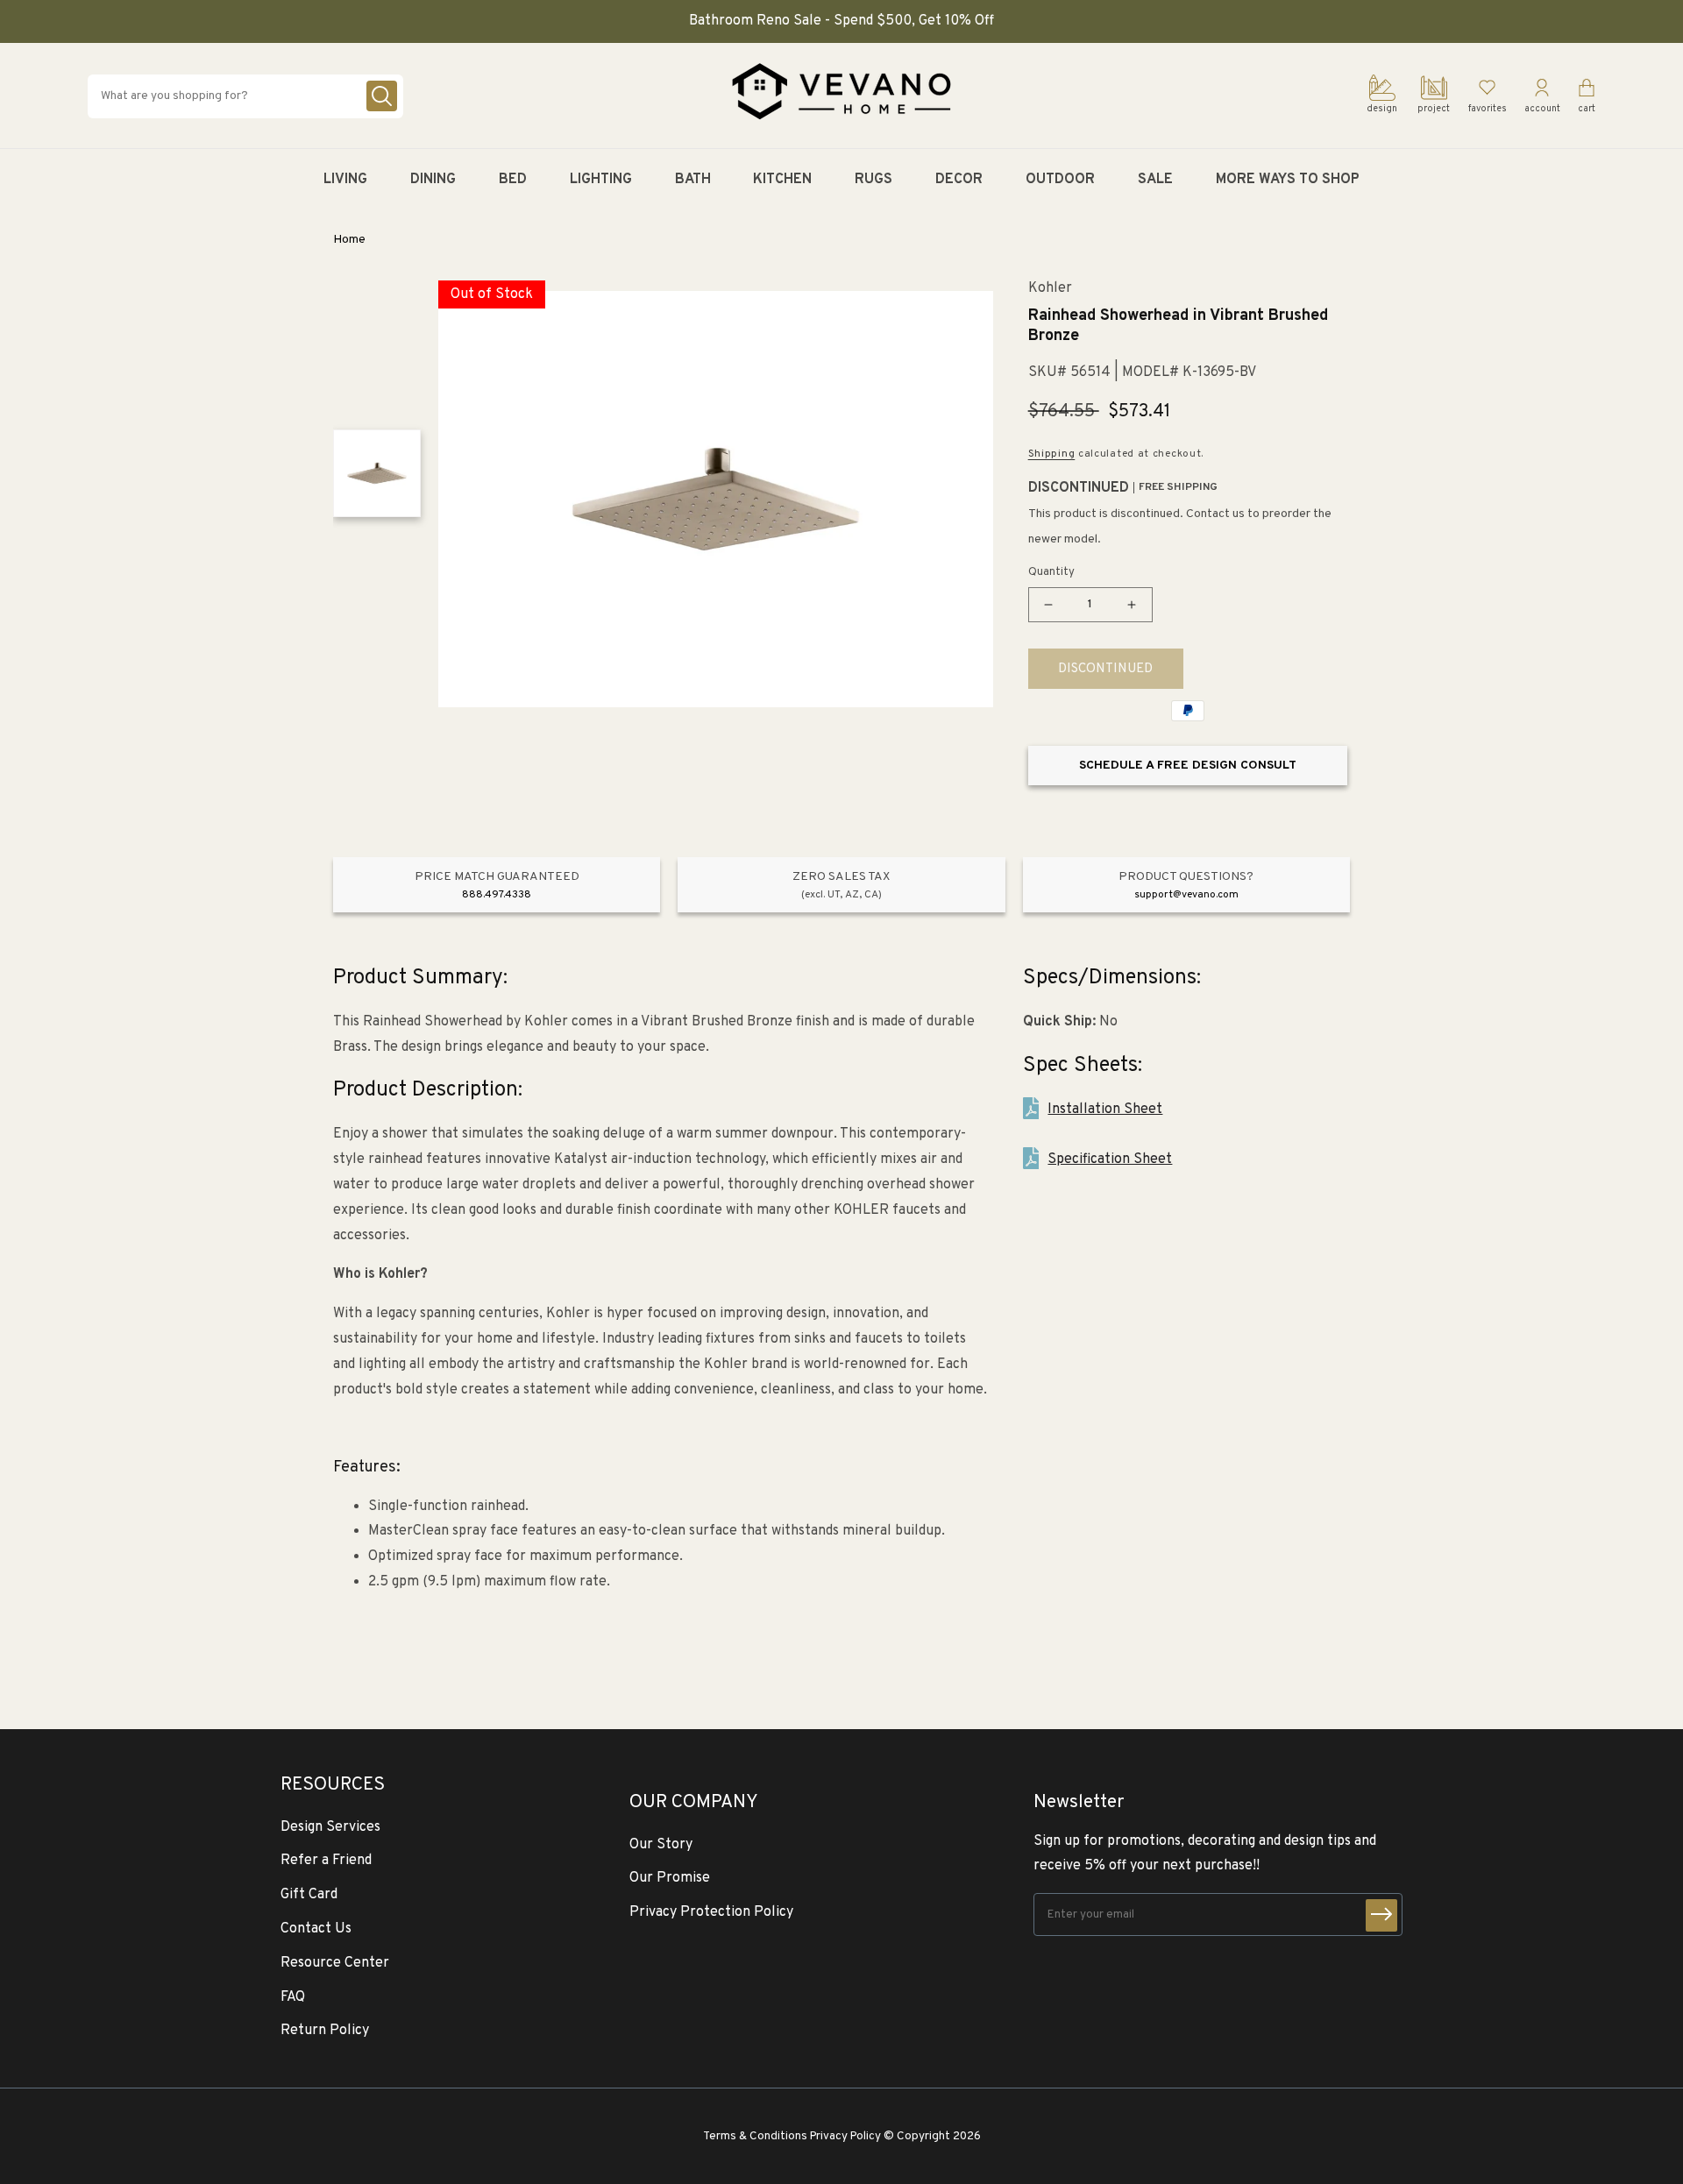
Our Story (661, 1845)
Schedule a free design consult (1188, 766)
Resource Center (335, 1963)
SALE (1155, 180)
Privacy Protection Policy (711, 1912)
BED (513, 180)
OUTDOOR (1060, 180)
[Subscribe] (1381, 1915)
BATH (693, 180)
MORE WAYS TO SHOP (1288, 180)
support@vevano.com (1186, 895)
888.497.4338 (497, 895)
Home (349, 240)
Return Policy (325, 2031)
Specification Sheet (1110, 1159)
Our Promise (670, 1878)
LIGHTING (601, 180)
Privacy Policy (845, 2136)
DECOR (959, 180)
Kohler (1050, 289)
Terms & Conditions (755, 2136)
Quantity (1051, 572)
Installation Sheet (1105, 1110)
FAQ (293, 1997)
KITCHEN (782, 180)
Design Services (330, 1827)
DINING (433, 180)
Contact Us (316, 1929)
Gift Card (309, 1895)
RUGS (873, 180)
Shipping (1052, 454)
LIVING (345, 180)
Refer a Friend (326, 1861)
